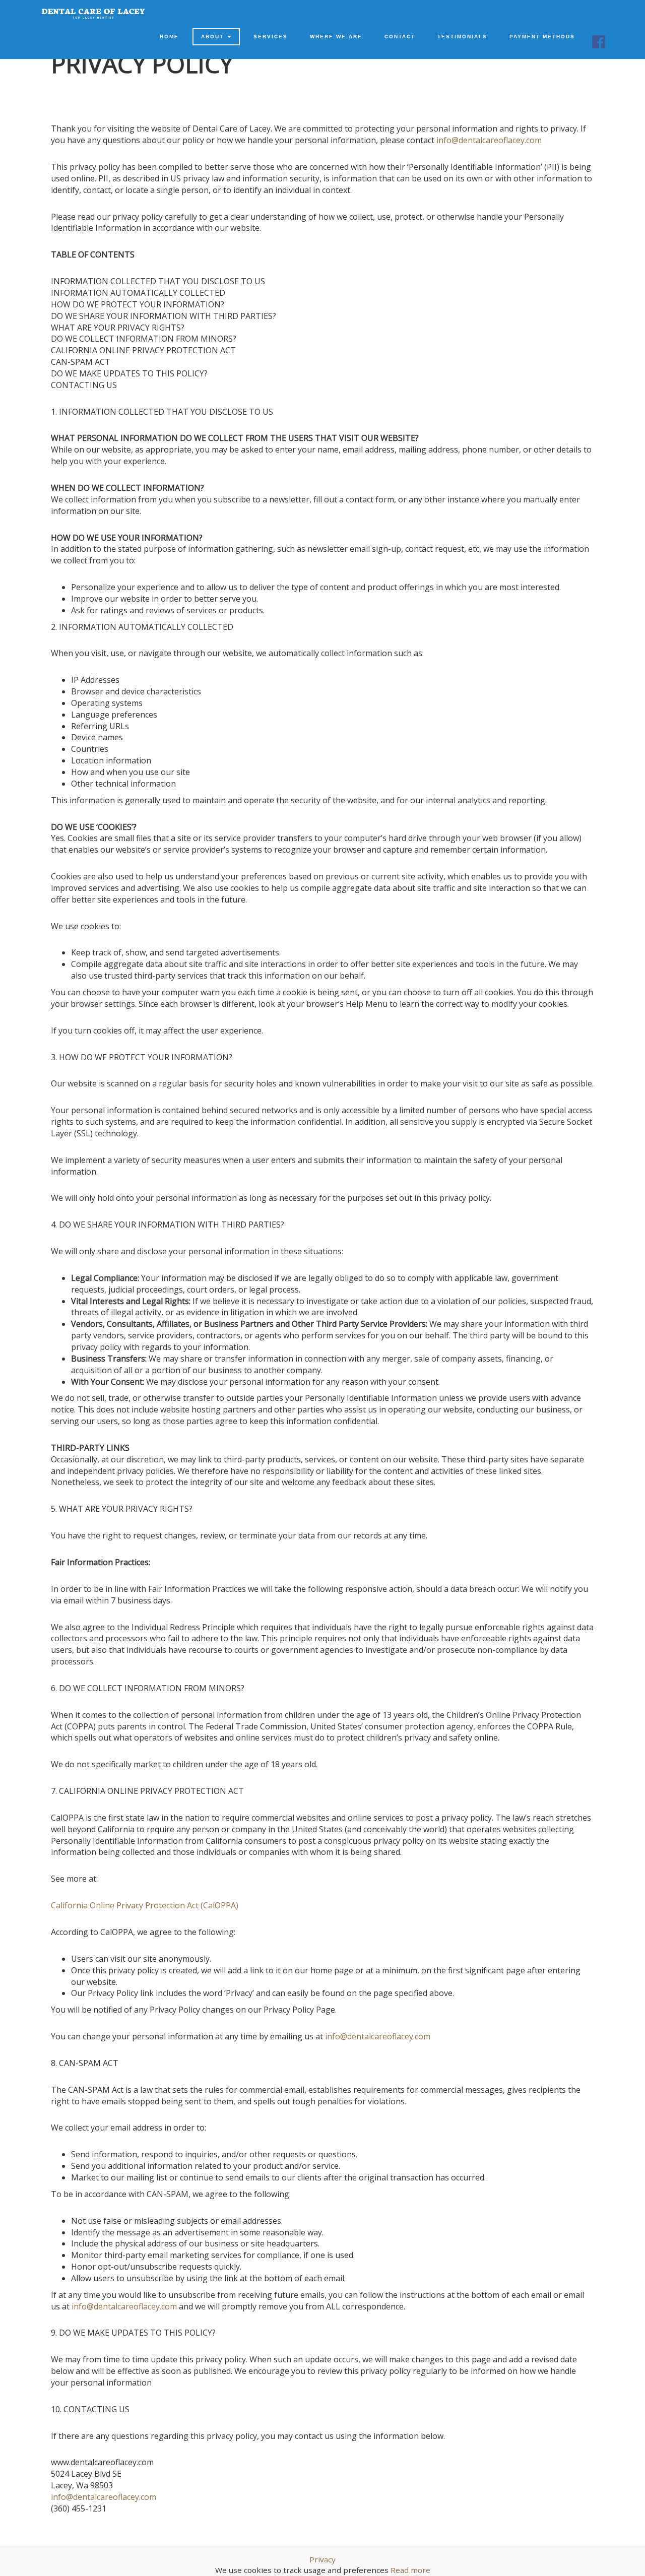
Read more (410, 2570)
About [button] (214, 37)
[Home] (93, 14)
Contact (400, 37)
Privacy (322, 2559)
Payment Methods (542, 37)
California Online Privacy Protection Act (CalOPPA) (145, 1905)
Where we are (336, 37)
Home (169, 37)
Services (271, 37)
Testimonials (462, 37)
